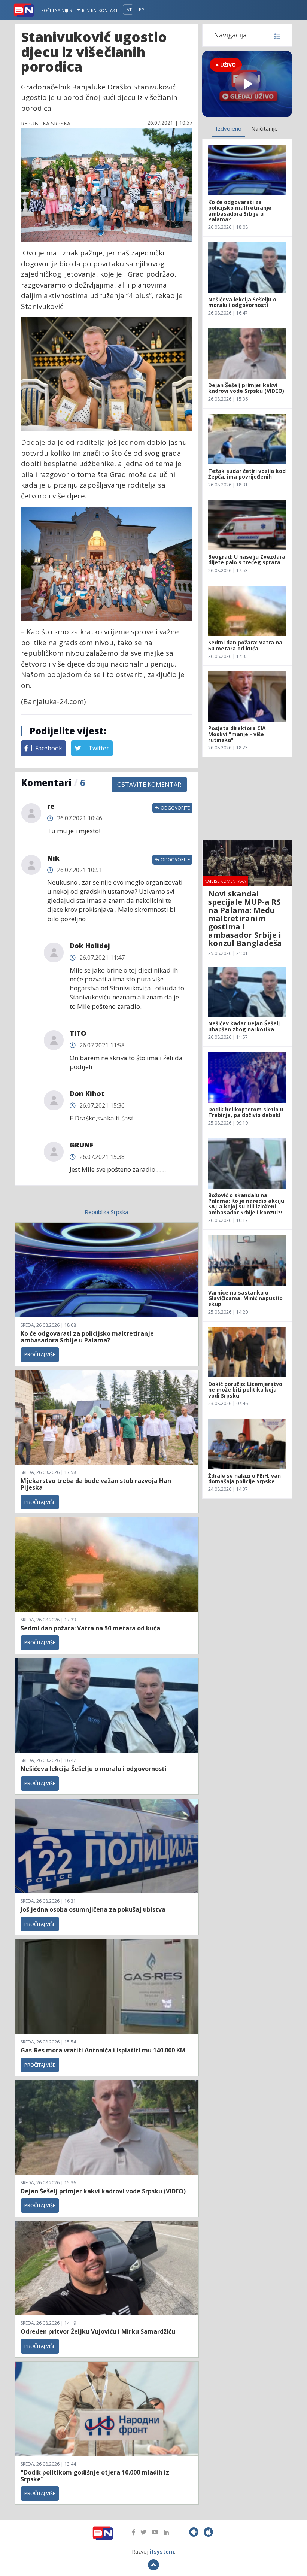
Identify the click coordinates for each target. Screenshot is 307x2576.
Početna (51, 10)
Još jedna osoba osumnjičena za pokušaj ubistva (93, 1909)
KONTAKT (108, 10)
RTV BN (89, 10)
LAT (128, 10)
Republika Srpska (106, 1212)
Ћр (141, 10)
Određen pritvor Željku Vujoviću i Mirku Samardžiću (98, 2331)
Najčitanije (265, 128)
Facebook (48, 748)
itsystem (162, 2551)
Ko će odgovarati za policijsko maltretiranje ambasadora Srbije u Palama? (87, 1337)
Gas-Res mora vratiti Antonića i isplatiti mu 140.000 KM (103, 2050)
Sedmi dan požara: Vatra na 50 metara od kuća (90, 1628)
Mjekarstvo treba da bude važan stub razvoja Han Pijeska (96, 1484)
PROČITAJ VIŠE (40, 1354)
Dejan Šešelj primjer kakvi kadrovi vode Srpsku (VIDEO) (103, 2191)
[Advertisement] (247, 798)
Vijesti (69, 10)
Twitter (98, 748)
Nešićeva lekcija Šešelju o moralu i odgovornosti (94, 1769)
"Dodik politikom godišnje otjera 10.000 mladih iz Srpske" (95, 2476)
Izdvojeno (229, 128)
